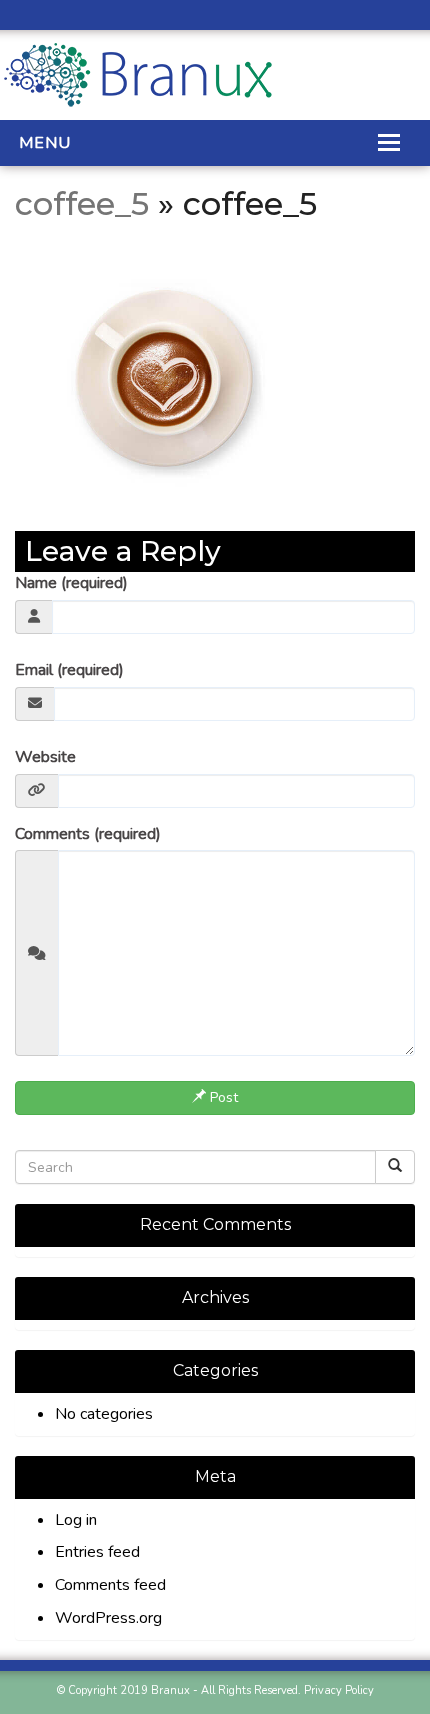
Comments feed (110, 1585)
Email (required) (69, 670)
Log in (76, 1520)
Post (222, 1097)
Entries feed (97, 1552)
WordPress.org (108, 1618)
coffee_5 (82, 203)
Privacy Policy (339, 1690)
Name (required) (71, 583)
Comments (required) (88, 834)
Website (45, 757)
